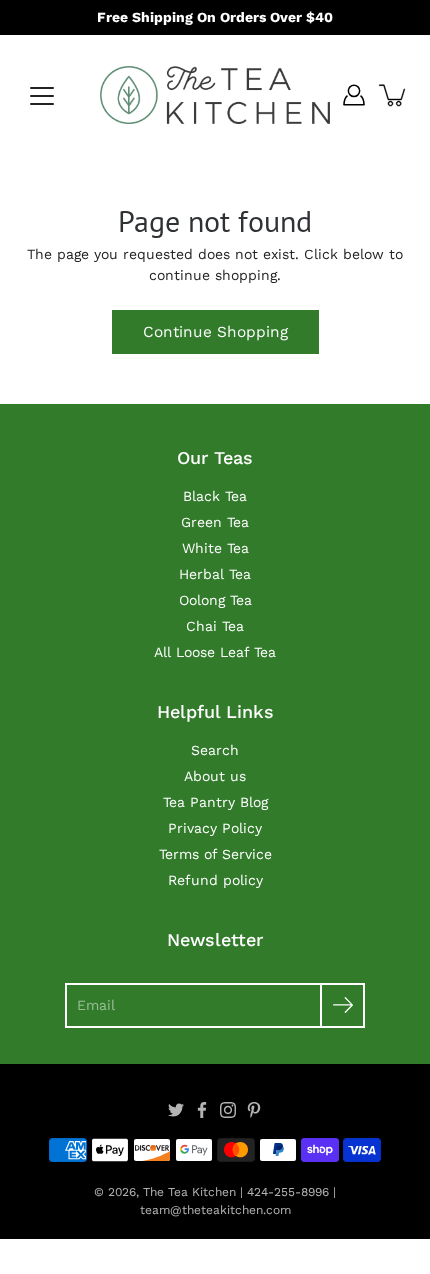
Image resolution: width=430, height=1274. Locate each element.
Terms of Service (215, 854)
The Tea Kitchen (189, 1192)
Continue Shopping (215, 332)
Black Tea (215, 496)
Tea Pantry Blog (215, 802)
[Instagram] (228, 1110)
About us (215, 776)
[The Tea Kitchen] (215, 95)
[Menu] (42, 96)
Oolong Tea (215, 600)
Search (215, 750)
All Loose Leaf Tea (215, 652)
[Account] (354, 95)
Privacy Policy (215, 828)
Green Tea (215, 522)
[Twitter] (176, 1110)
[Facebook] (202, 1110)
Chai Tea (215, 626)
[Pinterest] (254, 1110)
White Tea (215, 548)
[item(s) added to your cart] (394, 95)
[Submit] (342, 1005)
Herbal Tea (215, 574)
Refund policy (215, 880)
